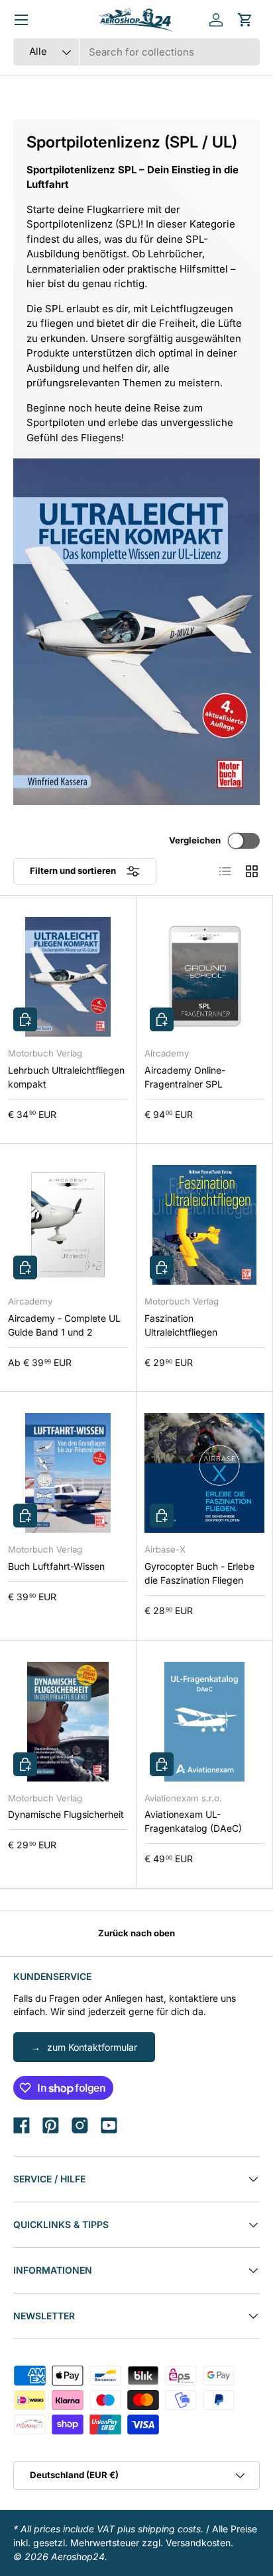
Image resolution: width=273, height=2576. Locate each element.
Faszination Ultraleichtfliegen (181, 1325)
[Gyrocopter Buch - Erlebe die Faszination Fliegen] (204, 1473)
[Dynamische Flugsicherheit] (68, 1722)
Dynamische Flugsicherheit (66, 1814)
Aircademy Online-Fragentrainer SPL (185, 1077)
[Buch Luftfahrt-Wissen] (68, 1473)
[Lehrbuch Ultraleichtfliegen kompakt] (68, 977)
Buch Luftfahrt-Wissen (56, 1566)
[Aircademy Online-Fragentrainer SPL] (204, 977)
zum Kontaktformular (92, 2047)
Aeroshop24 (78, 2556)
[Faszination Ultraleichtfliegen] (204, 1225)
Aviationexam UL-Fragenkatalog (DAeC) (193, 1821)
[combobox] (136, 52)
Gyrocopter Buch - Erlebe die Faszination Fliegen (199, 1573)
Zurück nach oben (136, 1933)
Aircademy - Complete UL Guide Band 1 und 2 (64, 1325)
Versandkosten (198, 2543)
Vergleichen (195, 840)
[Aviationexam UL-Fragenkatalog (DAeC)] (204, 1722)
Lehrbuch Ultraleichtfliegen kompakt (66, 1077)
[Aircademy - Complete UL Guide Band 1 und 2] (68, 1225)
